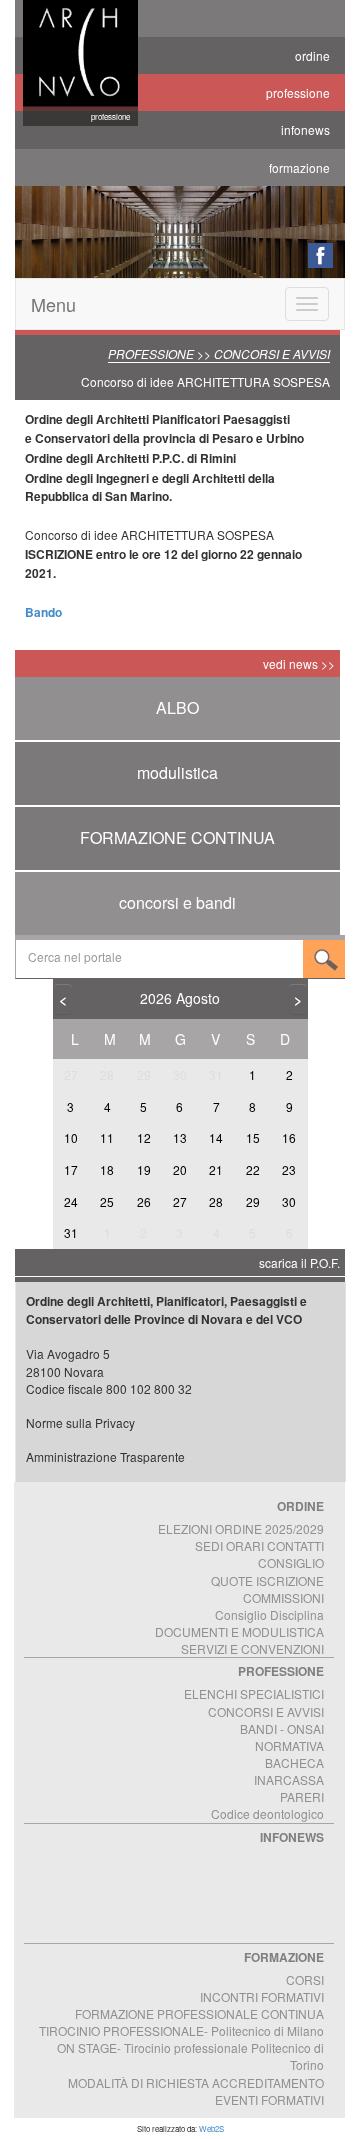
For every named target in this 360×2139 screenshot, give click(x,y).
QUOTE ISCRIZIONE (267, 1580)
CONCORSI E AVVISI (266, 1711)
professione (298, 92)
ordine (312, 55)
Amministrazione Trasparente (105, 1456)
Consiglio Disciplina (269, 1614)
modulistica (177, 772)
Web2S (211, 2128)
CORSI (305, 1979)
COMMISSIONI (283, 1597)
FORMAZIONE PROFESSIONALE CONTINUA (199, 2013)
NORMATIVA (289, 1745)
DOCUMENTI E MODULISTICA (239, 1631)
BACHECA (294, 1762)
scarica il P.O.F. (299, 1262)
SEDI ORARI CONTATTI (259, 1545)
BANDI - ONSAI (282, 1728)
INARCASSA (289, 1779)
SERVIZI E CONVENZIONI (252, 1648)
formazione (299, 167)
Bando (43, 612)
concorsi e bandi (177, 902)
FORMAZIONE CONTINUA (177, 837)
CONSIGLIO (291, 1562)
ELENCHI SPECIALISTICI (254, 1693)
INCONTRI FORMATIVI (262, 1996)
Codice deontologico (267, 1813)
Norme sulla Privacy (80, 1422)
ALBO (177, 707)
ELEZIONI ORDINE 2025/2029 (241, 1528)
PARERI (302, 1796)
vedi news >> (299, 663)
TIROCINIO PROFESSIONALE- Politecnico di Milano (181, 2030)
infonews (305, 129)
